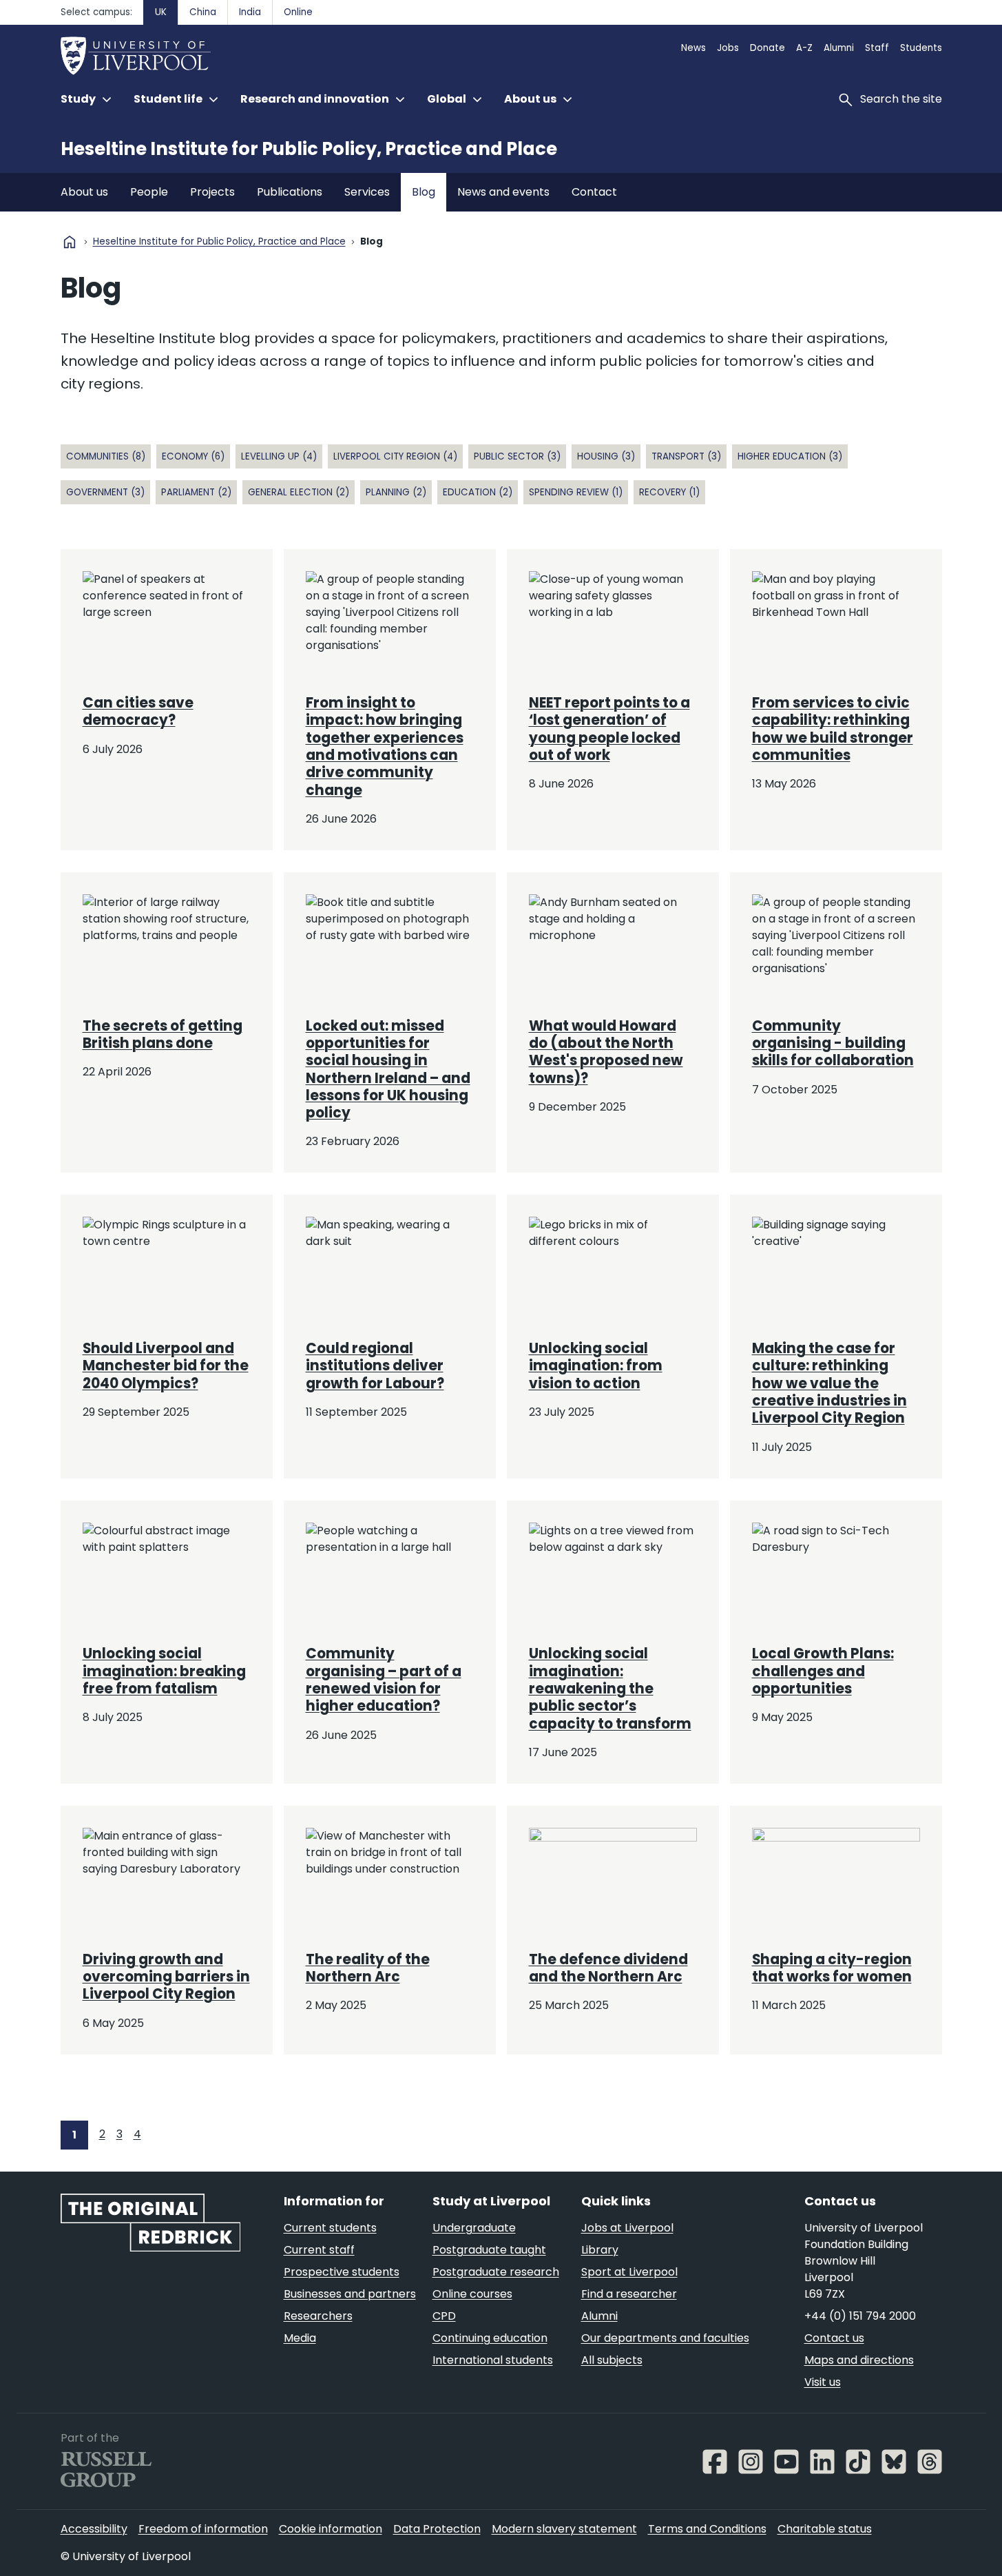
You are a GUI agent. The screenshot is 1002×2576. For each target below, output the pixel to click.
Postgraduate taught (489, 2250)
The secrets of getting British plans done (163, 1034)
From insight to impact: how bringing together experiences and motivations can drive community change (385, 746)
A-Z (804, 48)
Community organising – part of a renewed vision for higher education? (384, 1680)
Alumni (839, 48)
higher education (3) (790, 456)
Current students (330, 2228)
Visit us (823, 2382)
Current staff (319, 2250)
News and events (503, 192)
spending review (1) (576, 492)
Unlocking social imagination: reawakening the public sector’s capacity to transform (610, 1688)
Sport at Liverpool (629, 2272)
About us (84, 192)
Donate (768, 48)
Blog (424, 192)
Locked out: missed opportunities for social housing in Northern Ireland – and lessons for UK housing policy (388, 1070)
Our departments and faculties (665, 2338)
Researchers (318, 2316)
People (149, 192)
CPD (444, 2316)
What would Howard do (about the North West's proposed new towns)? (606, 1052)
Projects (212, 192)
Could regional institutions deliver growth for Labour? (375, 1366)
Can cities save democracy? (138, 711)
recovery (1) (669, 492)
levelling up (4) (279, 456)
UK (161, 12)
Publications (290, 192)
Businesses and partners (350, 2294)
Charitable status (825, 2529)
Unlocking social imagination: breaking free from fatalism (164, 1671)
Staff (877, 48)
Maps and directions (859, 2360)
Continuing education (490, 2338)
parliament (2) (196, 492)
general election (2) (299, 492)
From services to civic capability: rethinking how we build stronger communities (833, 729)
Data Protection (437, 2529)
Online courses (472, 2294)
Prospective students (342, 2272)
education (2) (478, 492)
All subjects (612, 2360)
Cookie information (331, 2529)
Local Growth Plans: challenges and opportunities (823, 1671)
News (693, 48)
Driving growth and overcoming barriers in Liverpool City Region (166, 1977)
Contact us (834, 2338)
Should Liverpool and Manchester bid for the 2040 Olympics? (166, 1366)
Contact (594, 192)
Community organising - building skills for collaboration (833, 1043)
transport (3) (686, 456)
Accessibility (94, 2529)
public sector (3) (517, 456)
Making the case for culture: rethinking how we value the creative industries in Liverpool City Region (829, 1383)
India (250, 12)
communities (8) (106, 456)
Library (600, 2250)
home (70, 242)
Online (298, 12)
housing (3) (606, 456)
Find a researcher (629, 2294)
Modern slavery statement (564, 2529)
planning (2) (396, 492)
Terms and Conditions (707, 2529)
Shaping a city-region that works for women (832, 1968)
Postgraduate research (496, 2272)
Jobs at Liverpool (627, 2228)
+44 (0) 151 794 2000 (860, 2316)
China (203, 12)
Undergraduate (474, 2228)
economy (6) (193, 456)
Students (921, 48)
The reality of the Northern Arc (368, 1968)
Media (300, 2338)
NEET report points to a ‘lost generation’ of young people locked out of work (609, 729)
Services (367, 192)
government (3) (105, 492)
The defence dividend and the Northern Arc (608, 1968)
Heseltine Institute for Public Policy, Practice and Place (309, 149)
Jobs (728, 48)
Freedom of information (203, 2529)
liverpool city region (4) (395, 456)
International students (493, 2360)
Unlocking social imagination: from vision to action (596, 1366)
